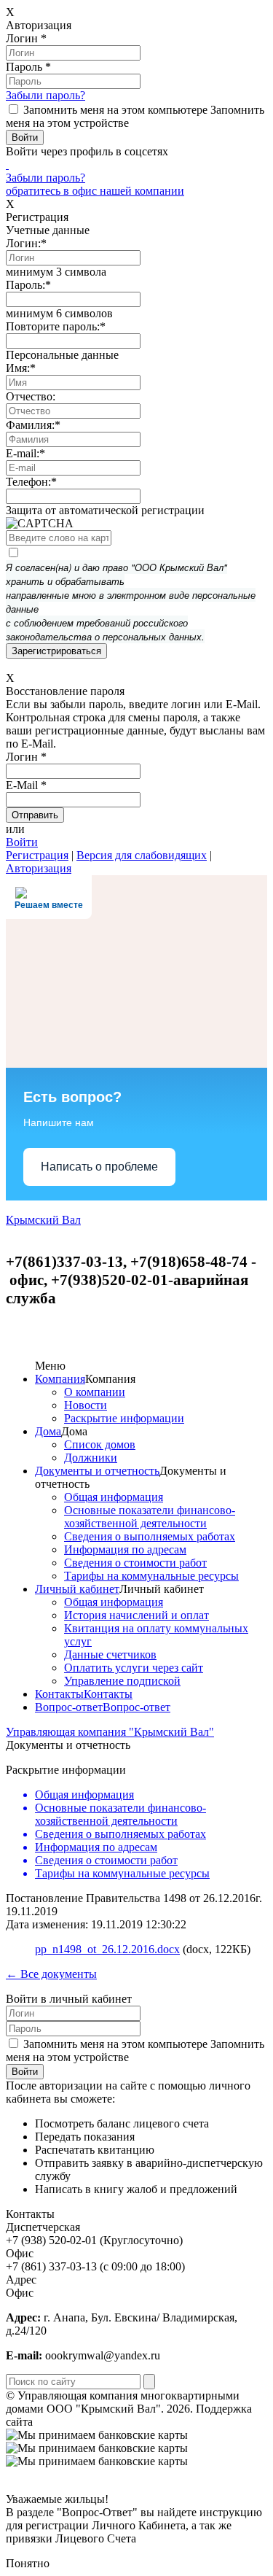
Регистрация (37, 855)
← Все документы (51, 1974)
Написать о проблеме (99, 1167)
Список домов (100, 1444)
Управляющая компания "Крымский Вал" (110, 1732)
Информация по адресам (125, 1549)
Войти (22, 842)
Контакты (59, 1694)
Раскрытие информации (124, 1418)
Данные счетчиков (110, 1654)
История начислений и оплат (136, 1615)
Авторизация (39, 868)
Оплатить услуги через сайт (134, 1668)
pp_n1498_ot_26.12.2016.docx (107, 1949)
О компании (95, 1392)
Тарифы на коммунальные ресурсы (151, 1576)
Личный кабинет (77, 1589)
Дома (48, 1431)
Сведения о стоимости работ (135, 1563)
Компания (60, 1379)
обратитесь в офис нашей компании (95, 191)
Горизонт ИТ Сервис (88, 2422)
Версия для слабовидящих (142, 855)
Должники (91, 1458)
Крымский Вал (43, 1220)
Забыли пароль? (45, 95)
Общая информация (114, 1497)
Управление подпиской (122, 1681)
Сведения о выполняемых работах (150, 1536)
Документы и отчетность (97, 1471)
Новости (86, 1405)
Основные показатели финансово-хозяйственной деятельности (150, 1517)
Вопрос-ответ (69, 1707)
